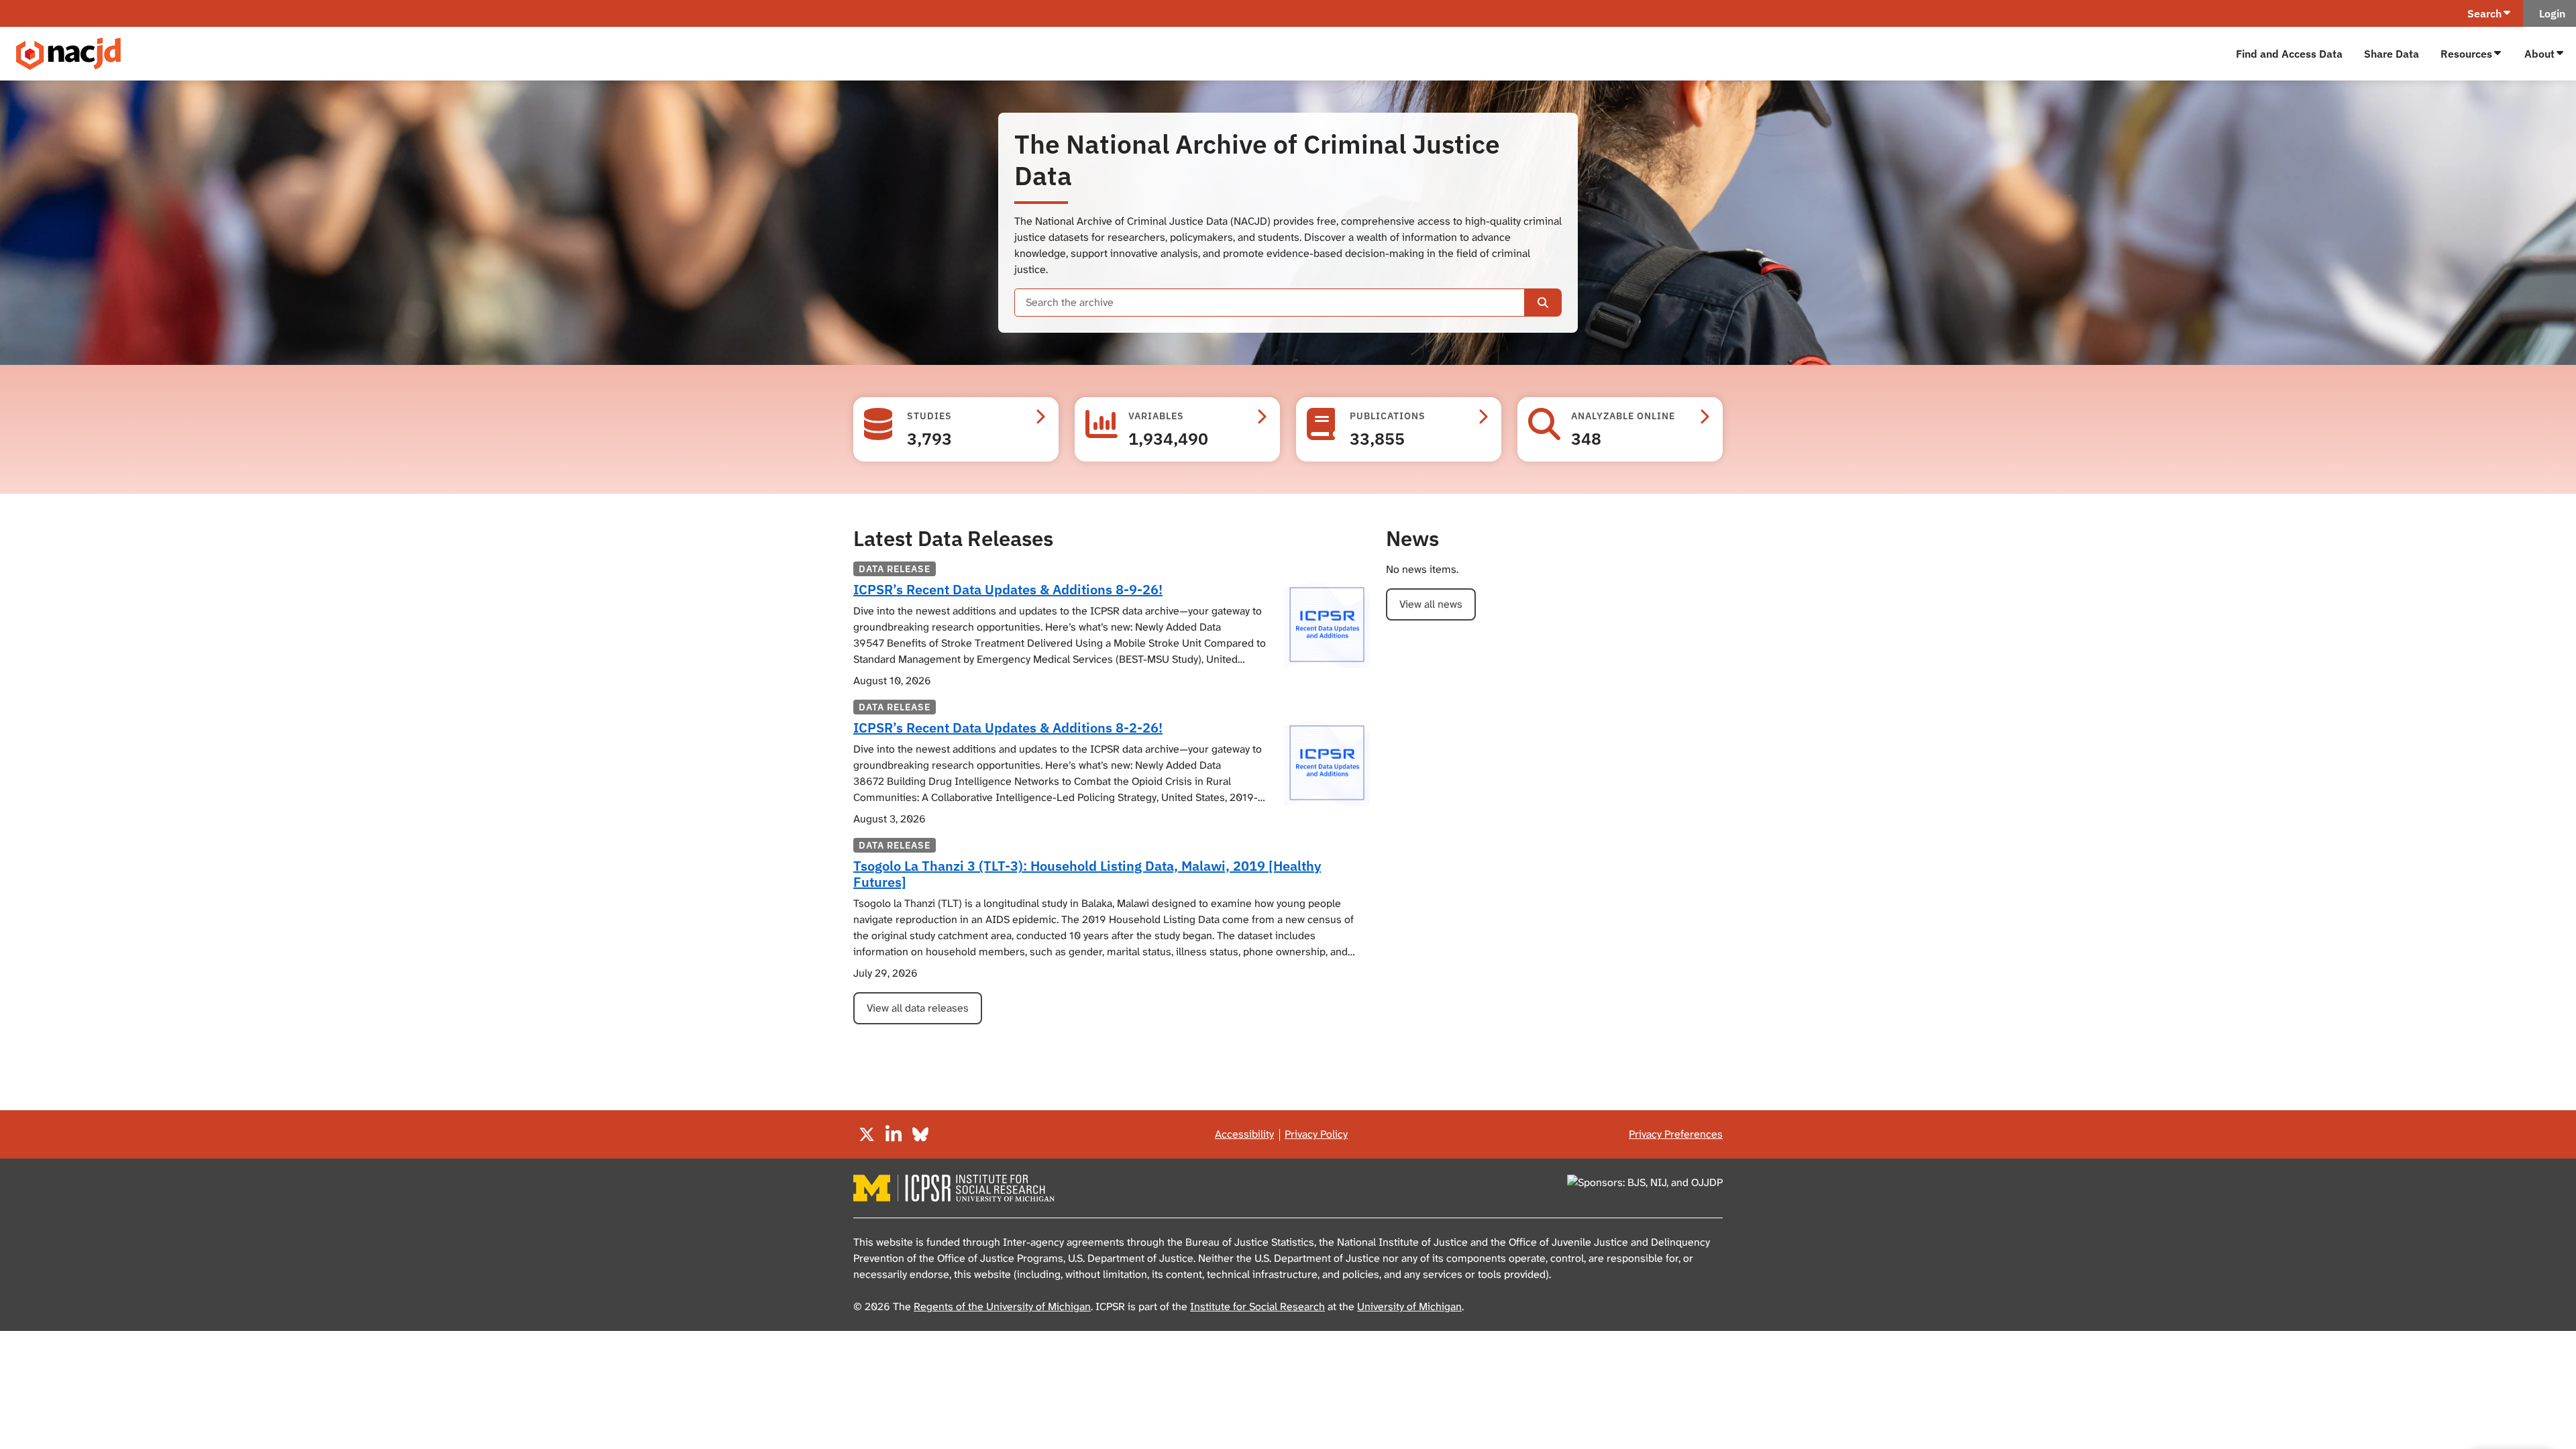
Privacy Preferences (1676, 1134)
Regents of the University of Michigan (1002, 1306)
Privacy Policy (1316, 1134)
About (2539, 54)
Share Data (2392, 54)
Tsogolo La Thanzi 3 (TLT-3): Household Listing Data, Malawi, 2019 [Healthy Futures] (1087, 874)
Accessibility (1244, 1134)
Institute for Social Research (1257, 1306)
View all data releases (918, 1008)
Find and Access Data (2289, 54)
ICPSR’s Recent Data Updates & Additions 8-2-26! (1008, 728)
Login (2550, 13)
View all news (1431, 604)
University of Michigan (1409, 1306)
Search (2484, 13)
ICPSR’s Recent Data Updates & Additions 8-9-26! (1008, 589)
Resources (2466, 54)
